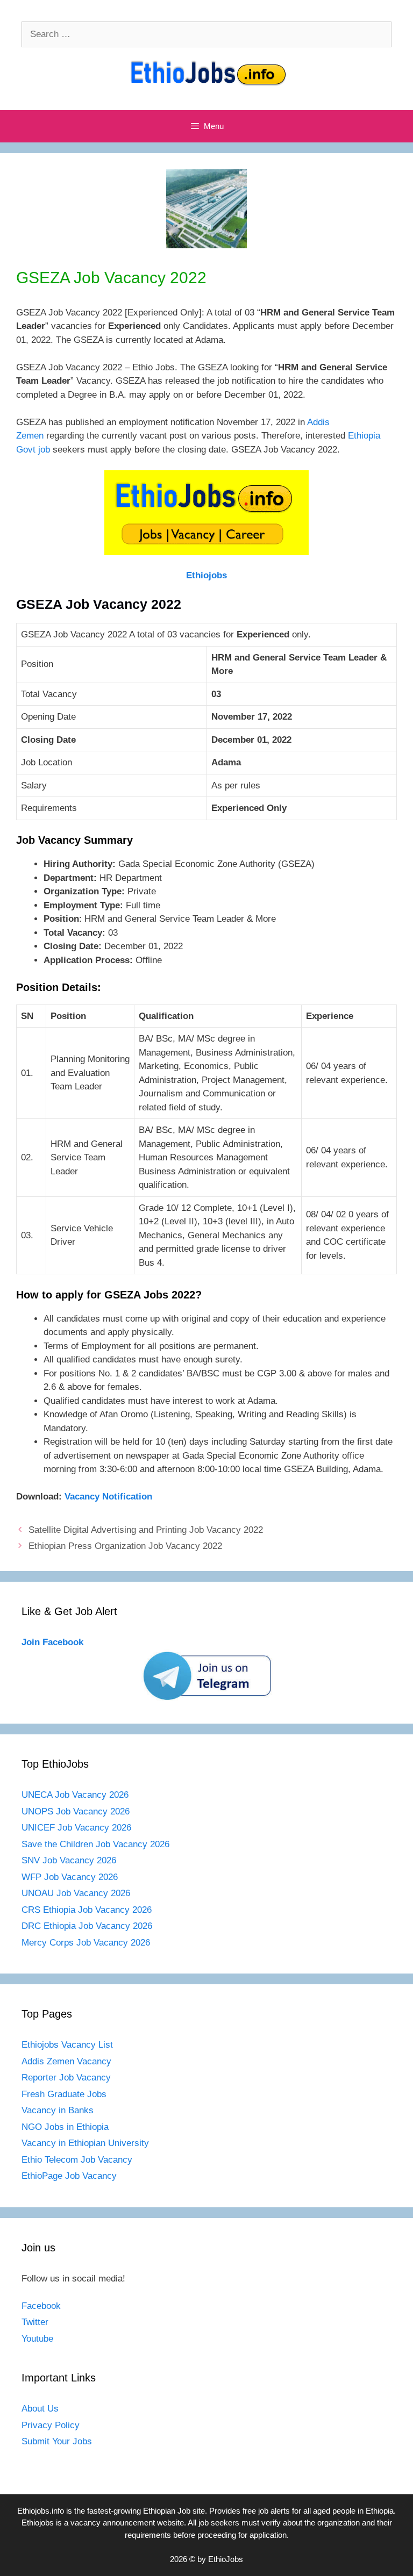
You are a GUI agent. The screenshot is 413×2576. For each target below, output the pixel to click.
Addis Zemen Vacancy (66, 2061)
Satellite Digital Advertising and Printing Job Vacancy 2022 (146, 1530)
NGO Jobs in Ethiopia (66, 2127)
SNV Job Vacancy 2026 (69, 1860)
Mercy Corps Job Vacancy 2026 (86, 1943)
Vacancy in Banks (58, 2110)
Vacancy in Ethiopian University (85, 2143)
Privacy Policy (51, 2425)
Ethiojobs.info (41, 2511)
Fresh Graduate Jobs (64, 2094)
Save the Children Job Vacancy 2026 (95, 1844)
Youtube (37, 2339)
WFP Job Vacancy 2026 (70, 1877)
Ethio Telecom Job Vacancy (78, 2160)
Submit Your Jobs (57, 2441)
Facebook (41, 2306)
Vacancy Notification (108, 1497)
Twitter (35, 2322)
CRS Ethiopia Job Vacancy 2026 (87, 1910)
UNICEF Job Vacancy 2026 (76, 1828)
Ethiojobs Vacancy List (67, 2045)
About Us (40, 2409)
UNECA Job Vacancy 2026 (75, 1795)
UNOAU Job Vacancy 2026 (76, 1893)
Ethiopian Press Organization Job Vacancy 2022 (125, 1546)
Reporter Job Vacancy (66, 2078)
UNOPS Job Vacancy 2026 (76, 1811)
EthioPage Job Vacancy (69, 2176)
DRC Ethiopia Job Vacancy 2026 (87, 1926)
